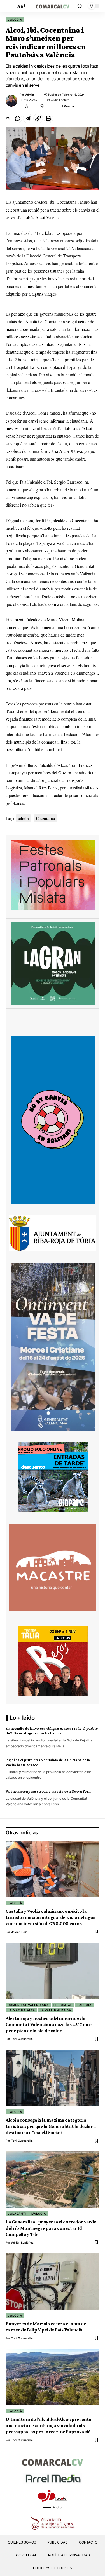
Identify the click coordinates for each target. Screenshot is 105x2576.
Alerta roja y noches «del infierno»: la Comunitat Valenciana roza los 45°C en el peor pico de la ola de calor (49, 2025)
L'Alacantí (17, 2214)
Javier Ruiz (19, 1932)
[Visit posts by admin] (11, 101)
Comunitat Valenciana (28, 2005)
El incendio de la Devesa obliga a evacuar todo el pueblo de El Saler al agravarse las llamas (52, 1731)
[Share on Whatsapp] (17, 118)
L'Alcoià (15, 20)
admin (30, 95)
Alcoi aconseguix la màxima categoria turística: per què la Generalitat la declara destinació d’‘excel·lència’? (51, 2126)
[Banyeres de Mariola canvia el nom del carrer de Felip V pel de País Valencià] (53, 2281)
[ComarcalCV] (53, 6)
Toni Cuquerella (22, 2039)
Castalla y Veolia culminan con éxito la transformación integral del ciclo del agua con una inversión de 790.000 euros (51, 1917)
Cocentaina (45, 818)
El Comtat (63, 2005)
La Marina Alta (21, 2010)
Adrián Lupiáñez (22, 2242)
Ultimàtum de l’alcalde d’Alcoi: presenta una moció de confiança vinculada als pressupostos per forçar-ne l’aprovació (49, 2426)
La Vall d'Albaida (55, 2010)
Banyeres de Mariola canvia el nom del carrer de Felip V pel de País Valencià (46, 2327)
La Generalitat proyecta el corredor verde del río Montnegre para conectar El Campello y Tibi (51, 2228)
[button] (10, 6)
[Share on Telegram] (28, 118)
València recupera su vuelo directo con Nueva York (48, 1791)
